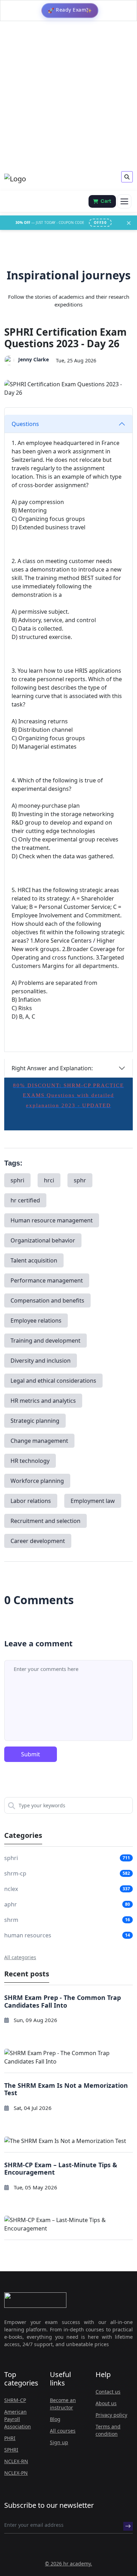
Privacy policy (111, 2415)
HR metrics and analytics (43, 1401)
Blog (55, 2419)
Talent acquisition (34, 1260)
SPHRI (11, 2450)
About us (106, 2403)
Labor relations (31, 1501)
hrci (49, 1180)
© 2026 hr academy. (68, 2564)
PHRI (10, 2438)
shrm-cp (15, 1873)
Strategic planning (35, 1421)
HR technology (30, 1461)
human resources (28, 1935)
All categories (20, 1957)
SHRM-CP (15, 2400)
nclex (11, 1889)
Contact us (108, 2392)
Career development (38, 1541)
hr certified (25, 1200)
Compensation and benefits (47, 1300)
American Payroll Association (18, 2419)
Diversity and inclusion (41, 1361)
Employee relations (36, 1321)
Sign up (59, 2442)
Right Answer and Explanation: (52, 1068)
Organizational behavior (43, 1240)
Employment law (93, 1501)
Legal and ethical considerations (53, 1381)
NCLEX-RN (16, 2461)
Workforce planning (37, 1481)
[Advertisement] (68, 96)
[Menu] (124, 201)
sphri (17, 1180)
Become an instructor (63, 2404)
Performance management (47, 1280)
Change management (39, 1441)
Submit (31, 1754)
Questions (25, 424)
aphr (11, 1904)
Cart (106, 201)
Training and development (45, 1341)
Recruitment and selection (45, 1521)
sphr (80, 1180)
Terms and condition (108, 2430)
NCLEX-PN (16, 2473)
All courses (63, 2431)
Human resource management (52, 1220)
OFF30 (100, 222)
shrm (11, 1920)
